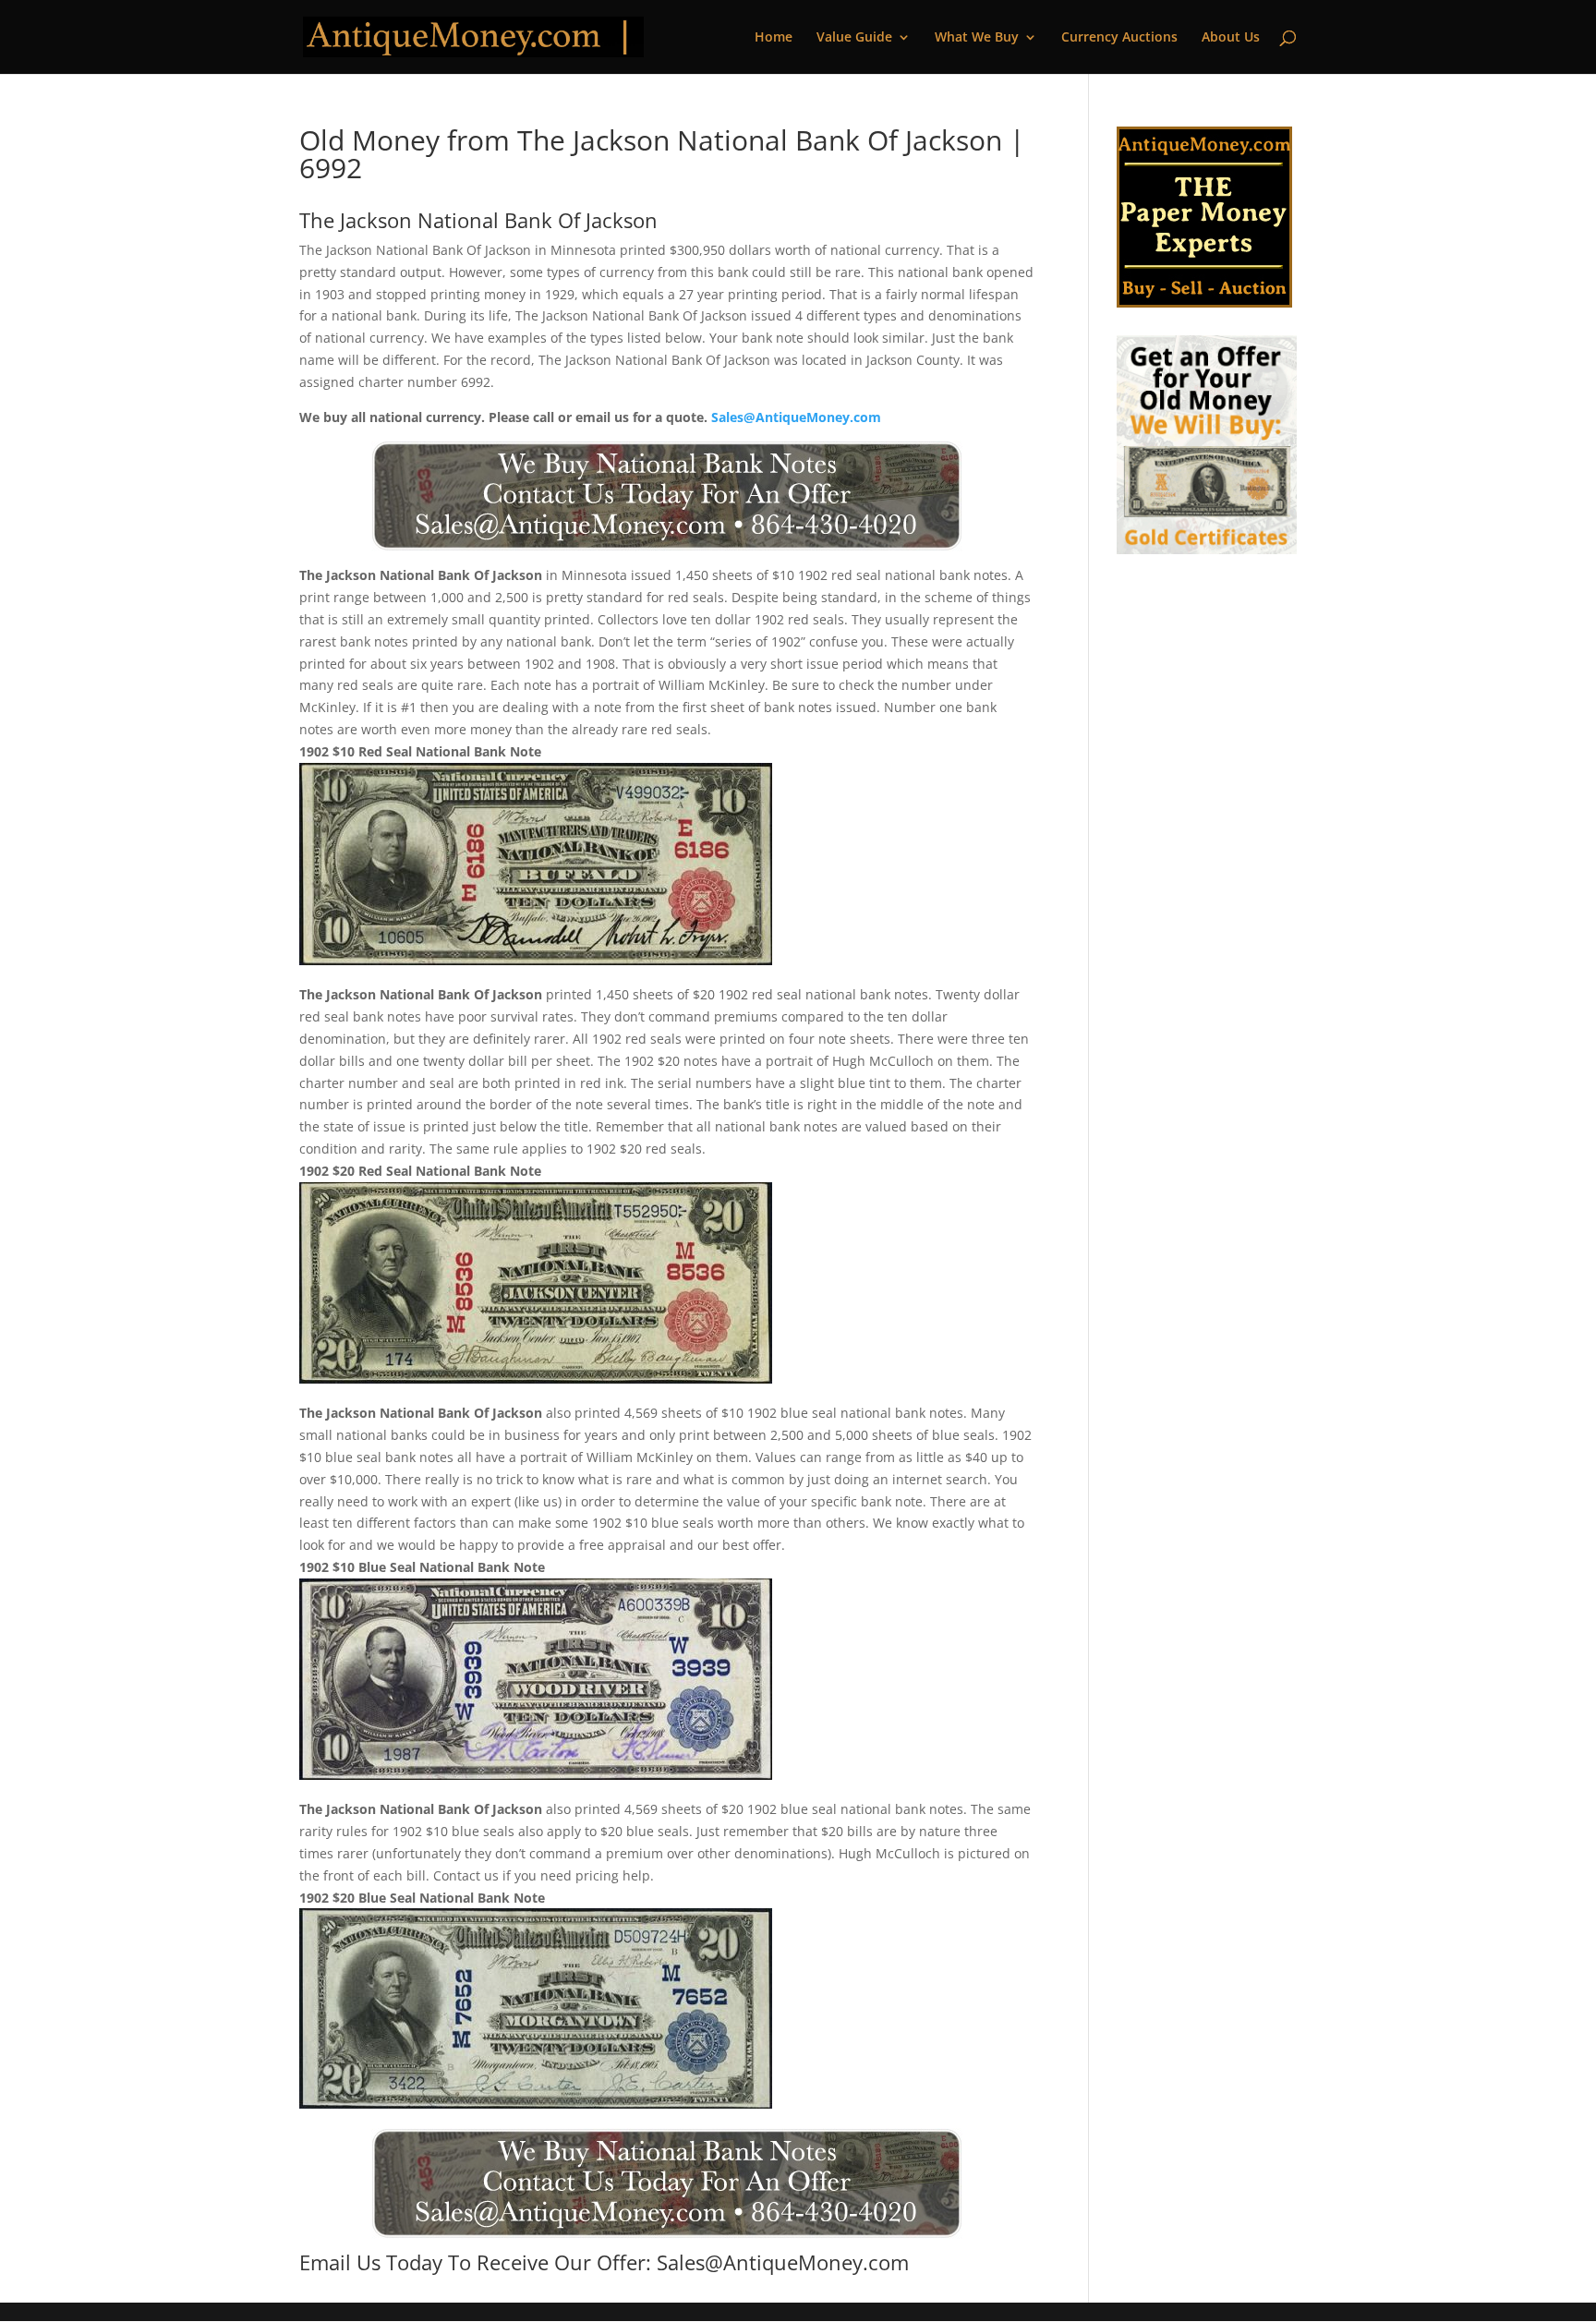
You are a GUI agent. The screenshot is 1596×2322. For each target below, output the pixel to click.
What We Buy (977, 38)
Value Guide (854, 38)
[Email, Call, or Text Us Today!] (666, 496)
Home (774, 38)
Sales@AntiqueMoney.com (796, 417)
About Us (1231, 38)
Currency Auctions (1119, 38)
